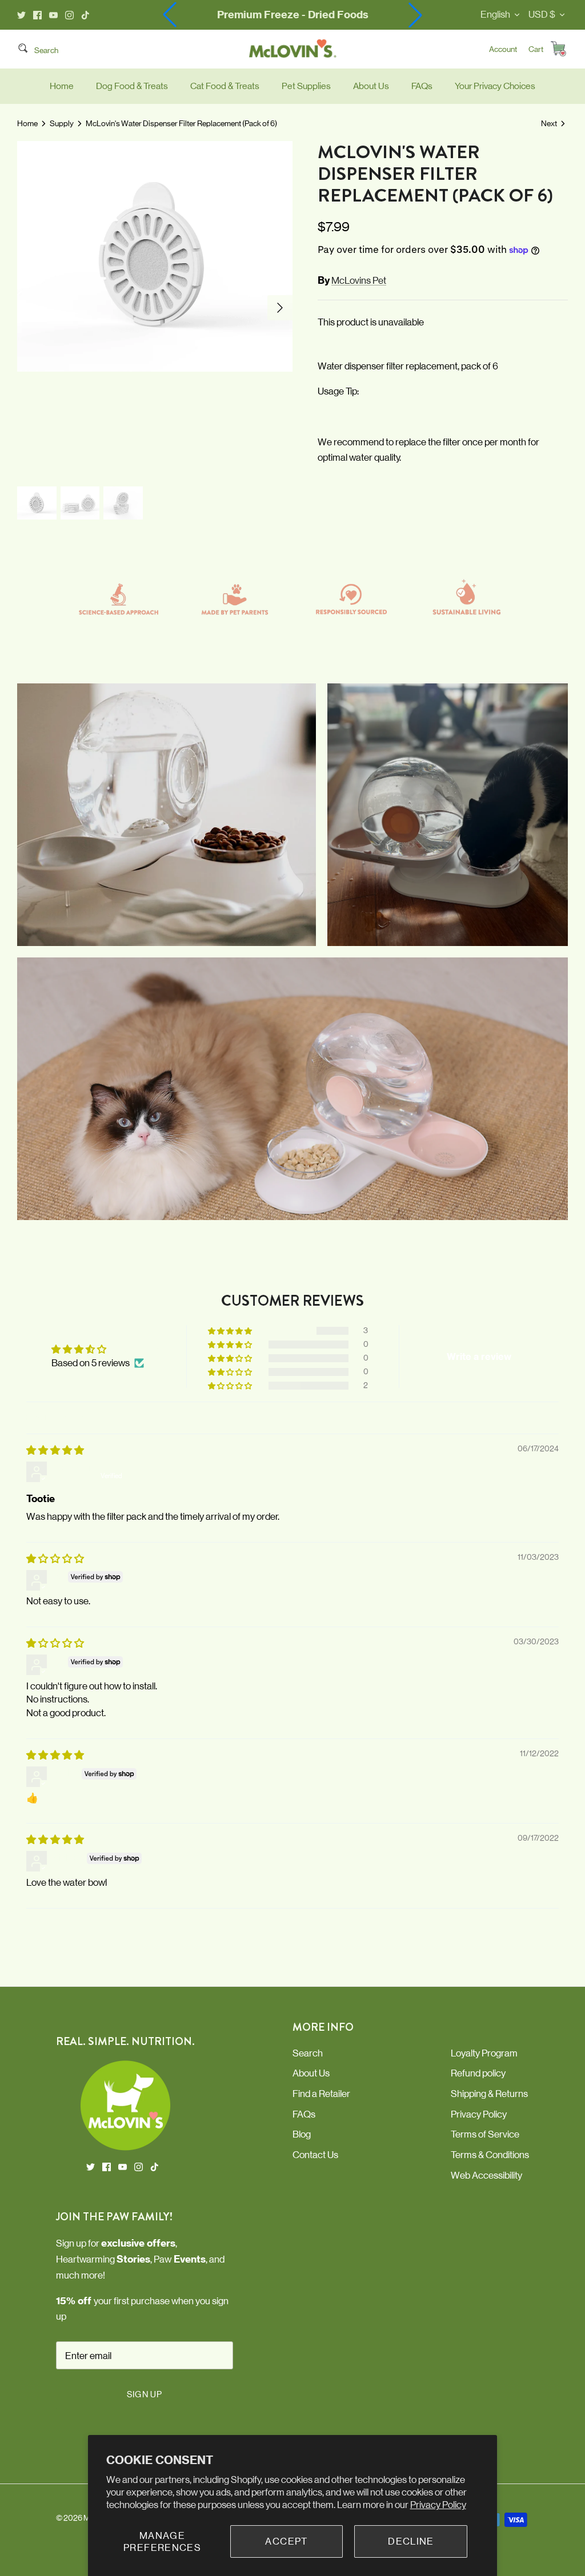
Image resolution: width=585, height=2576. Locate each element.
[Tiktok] (85, 15)
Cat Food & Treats (225, 86)
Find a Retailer (321, 2094)
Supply (62, 123)
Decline (411, 2541)
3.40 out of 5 (136, 1349)
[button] (415, 15)
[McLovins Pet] (293, 49)
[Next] (280, 308)
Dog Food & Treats (132, 86)
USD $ (542, 14)
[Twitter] (21, 15)
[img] (55, 1450)
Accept (286, 2541)
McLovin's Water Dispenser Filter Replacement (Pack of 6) (181, 123)
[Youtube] (53, 15)
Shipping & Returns (489, 2094)
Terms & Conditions (490, 2155)
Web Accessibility (486, 2175)
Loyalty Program (484, 2053)
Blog (302, 2134)
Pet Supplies (306, 86)
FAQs (422, 86)
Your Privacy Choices (495, 86)
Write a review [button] (479, 1357)
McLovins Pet (359, 280)
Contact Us (315, 2155)
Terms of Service (485, 2134)
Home (62, 86)
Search (308, 2053)
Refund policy (478, 2073)
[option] (155, 308)
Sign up (145, 2394)
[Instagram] (69, 15)
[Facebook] (37, 15)
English (495, 14)
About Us (371, 86)
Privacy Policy (438, 2505)
